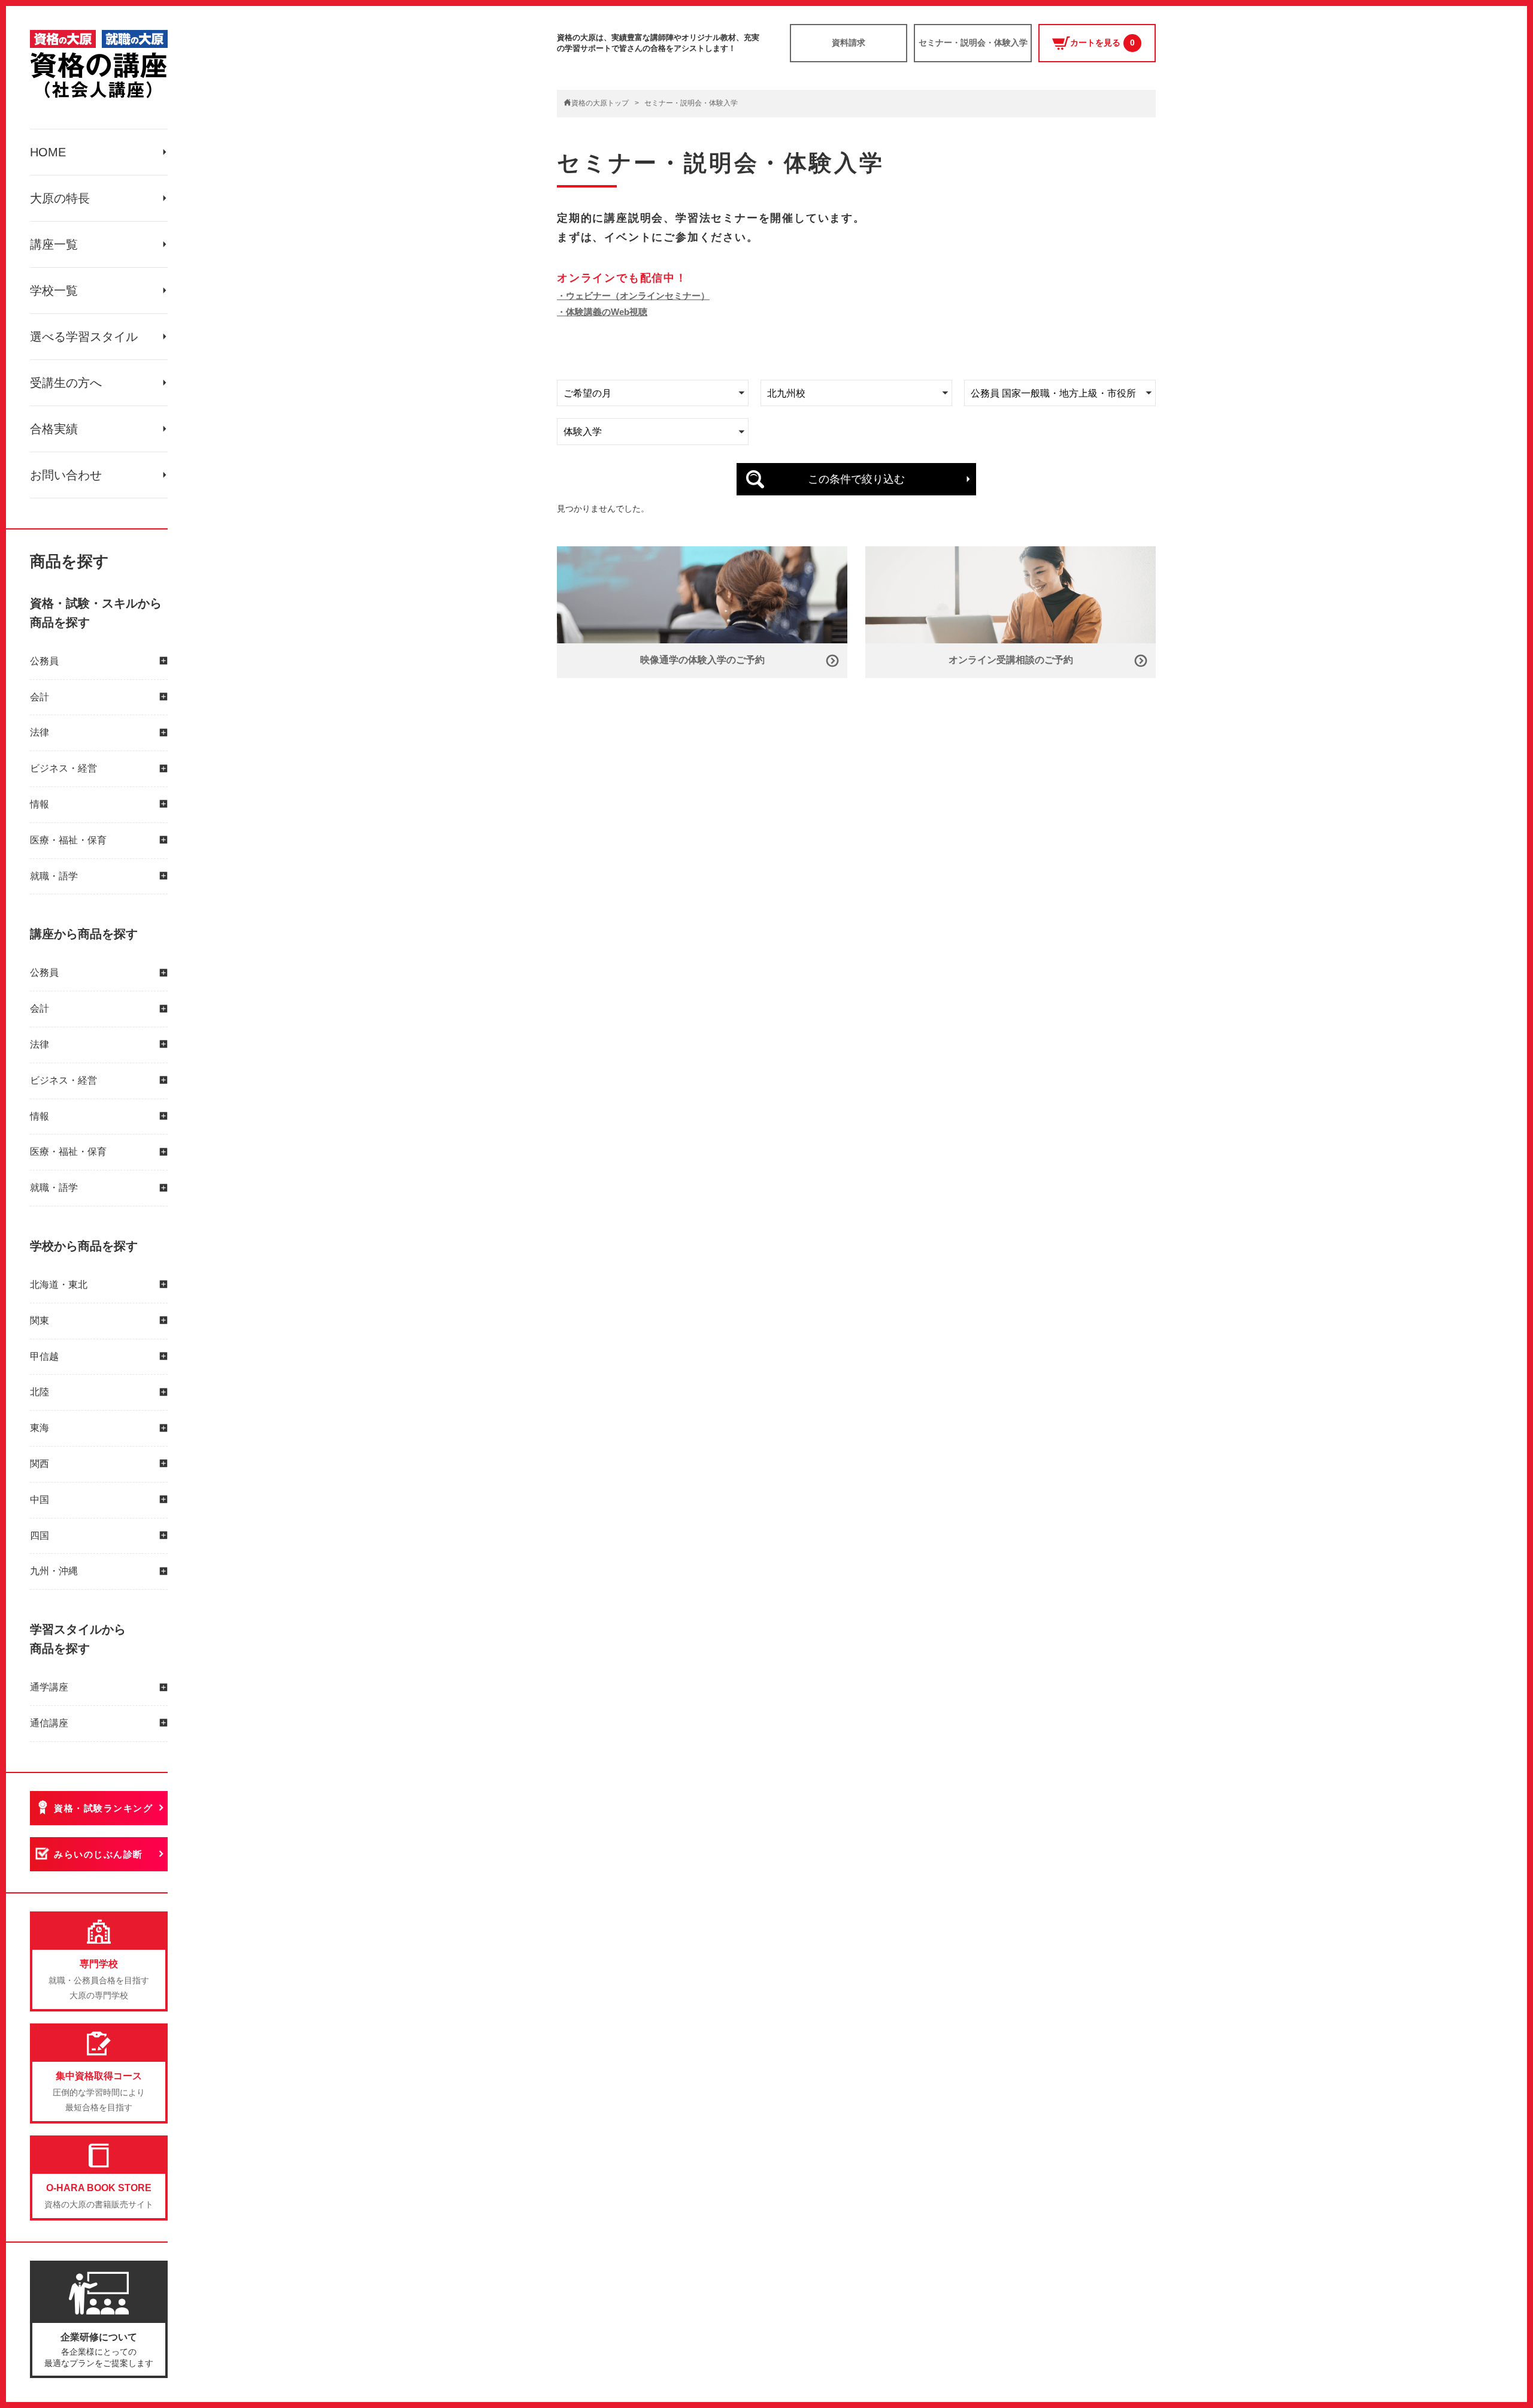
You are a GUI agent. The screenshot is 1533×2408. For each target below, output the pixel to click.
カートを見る (1102, 43)
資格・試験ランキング (103, 1808)
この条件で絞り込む (856, 479)
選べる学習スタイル (84, 337)
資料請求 (849, 43)
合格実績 (54, 429)
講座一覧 (54, 244)
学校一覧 (54, 291)
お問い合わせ (66, 475)
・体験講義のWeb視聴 (602, 312)
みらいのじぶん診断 (99, 1854)
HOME (48, 152)
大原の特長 (60, 198)
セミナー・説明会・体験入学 (973, 43)
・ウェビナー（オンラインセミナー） (633, 296)
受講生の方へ (66, 383)
